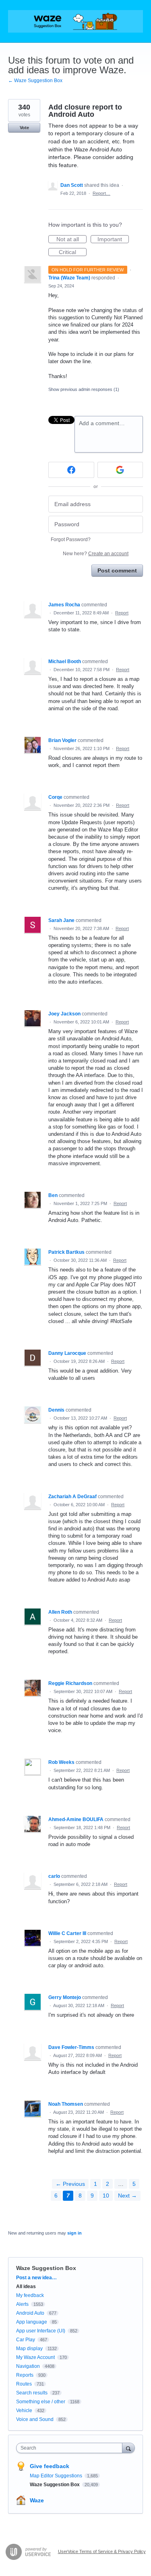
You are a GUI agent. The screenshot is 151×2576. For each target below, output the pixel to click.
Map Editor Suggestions (57, 2476)
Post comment (117, 571)
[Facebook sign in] (71, 470)
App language (32, 2322)
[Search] (128, 2448)
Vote (24, 128)
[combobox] (71, 2448)
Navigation (28, 2366)
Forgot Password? (71, 540)
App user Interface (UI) (41, 2331)
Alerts (22, 2304)
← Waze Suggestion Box (35, 81)
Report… (101, 193)
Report (122, 613)
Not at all (71, 240)
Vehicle (24, 2411)
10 (106, 2196)
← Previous (70, 2184)
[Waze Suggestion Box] (75, 21)
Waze (37, 2500)
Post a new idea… (36, 2278)
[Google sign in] (120, 470)
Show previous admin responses (84, 389)
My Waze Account (35, 2357)
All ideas (26, 2287)
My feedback (30, 2295)
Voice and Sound (35, 2419)
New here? (96, 554)
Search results (32, 2393)
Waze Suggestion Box (46, 2268)
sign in (74, 2233)
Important (113, 240)
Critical (73, 252)
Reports (25, 2375)
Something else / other (41, 2402)
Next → (127, 2196)
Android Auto (30, 2313)
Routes (24, 2384)
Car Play (26, 2340)
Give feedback (50, 2466)
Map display (29, 2349)
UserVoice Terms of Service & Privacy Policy (102, 2551)
